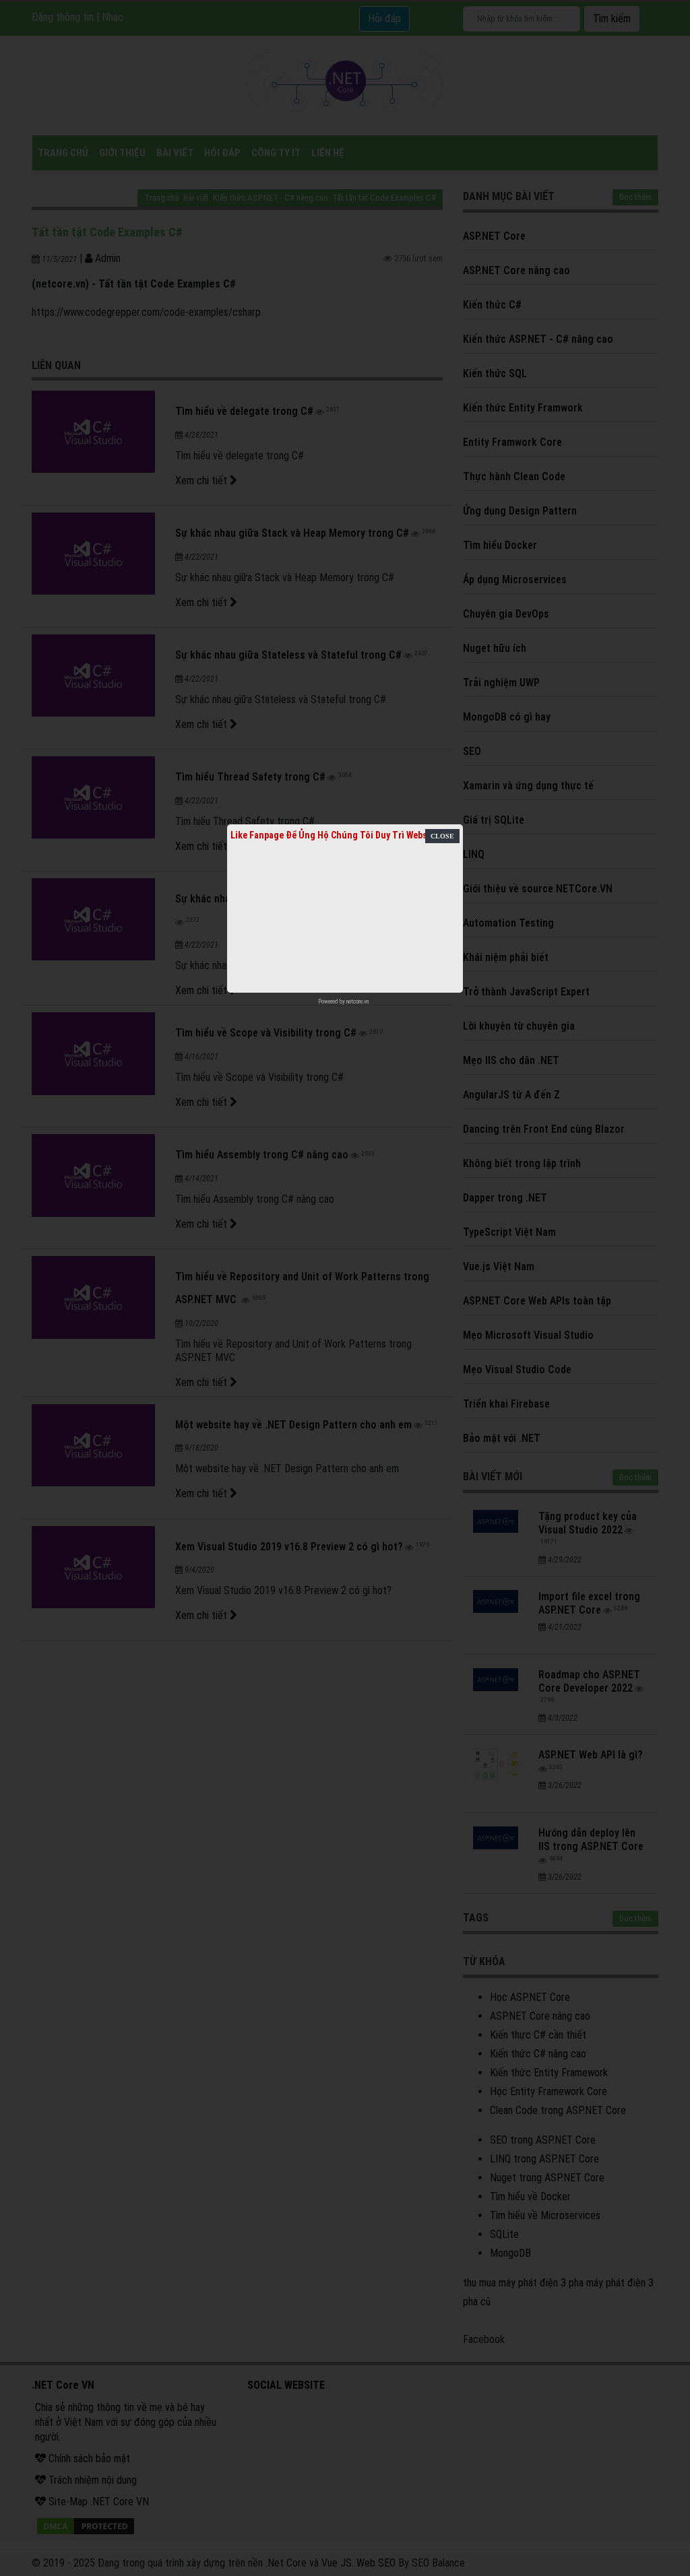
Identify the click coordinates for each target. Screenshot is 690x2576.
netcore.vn (357, 1001)
